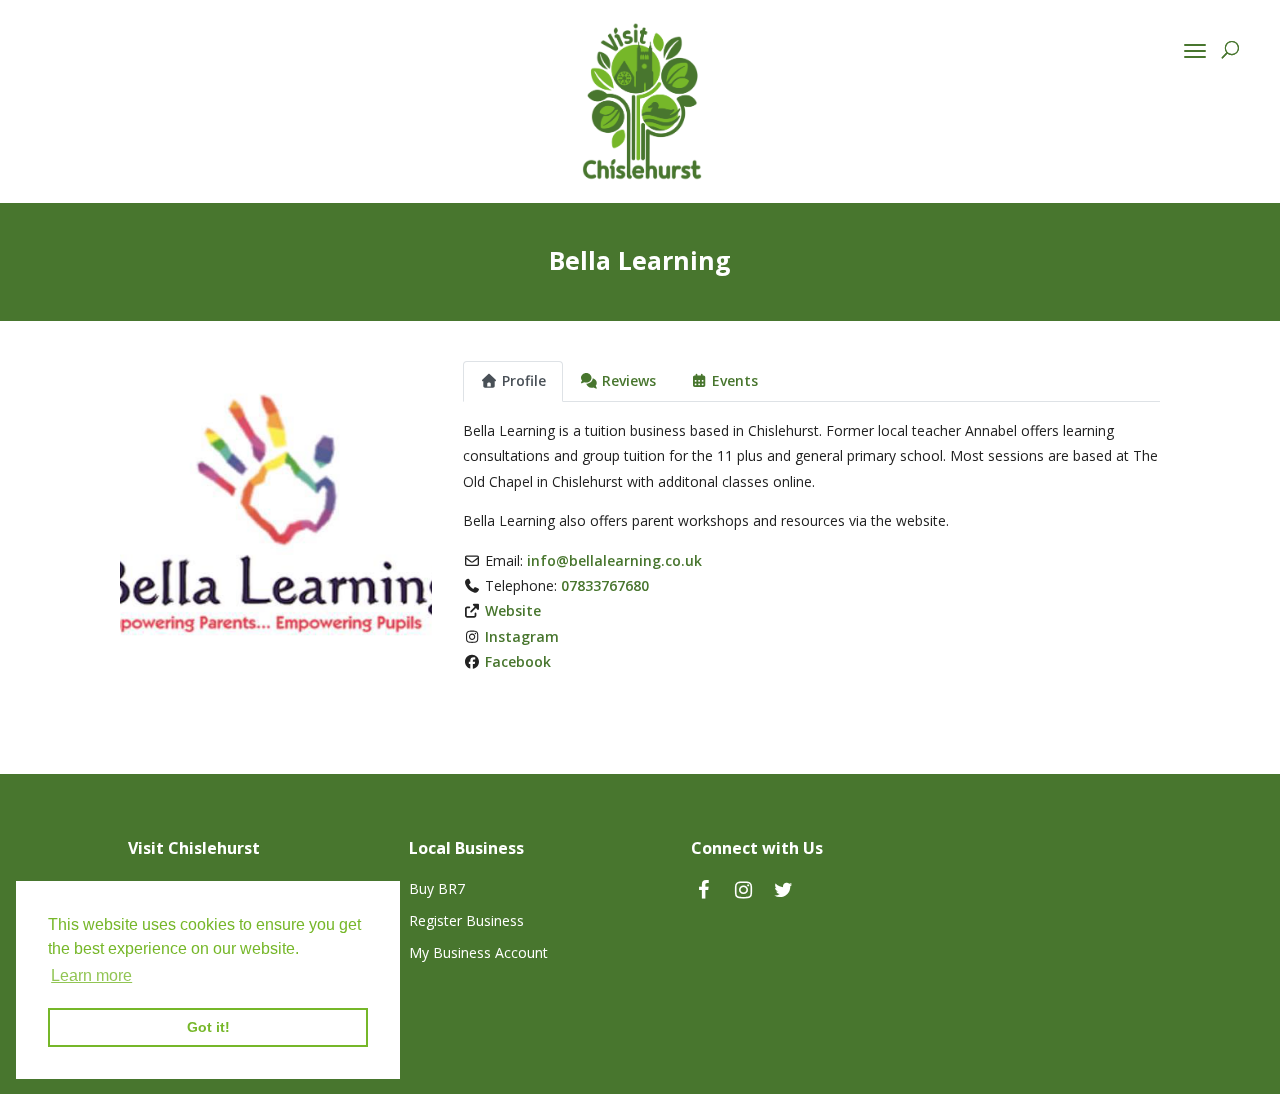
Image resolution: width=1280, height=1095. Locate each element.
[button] (143, 517)
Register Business (466, 920)
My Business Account (478, 952)
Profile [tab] (524, 380)
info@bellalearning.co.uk (614, 560)
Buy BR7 (437, 888)
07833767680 (605, 585)
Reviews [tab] (629, 380)
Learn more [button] (91, 975)
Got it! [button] (208, 1027)
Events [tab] (735, 380)
